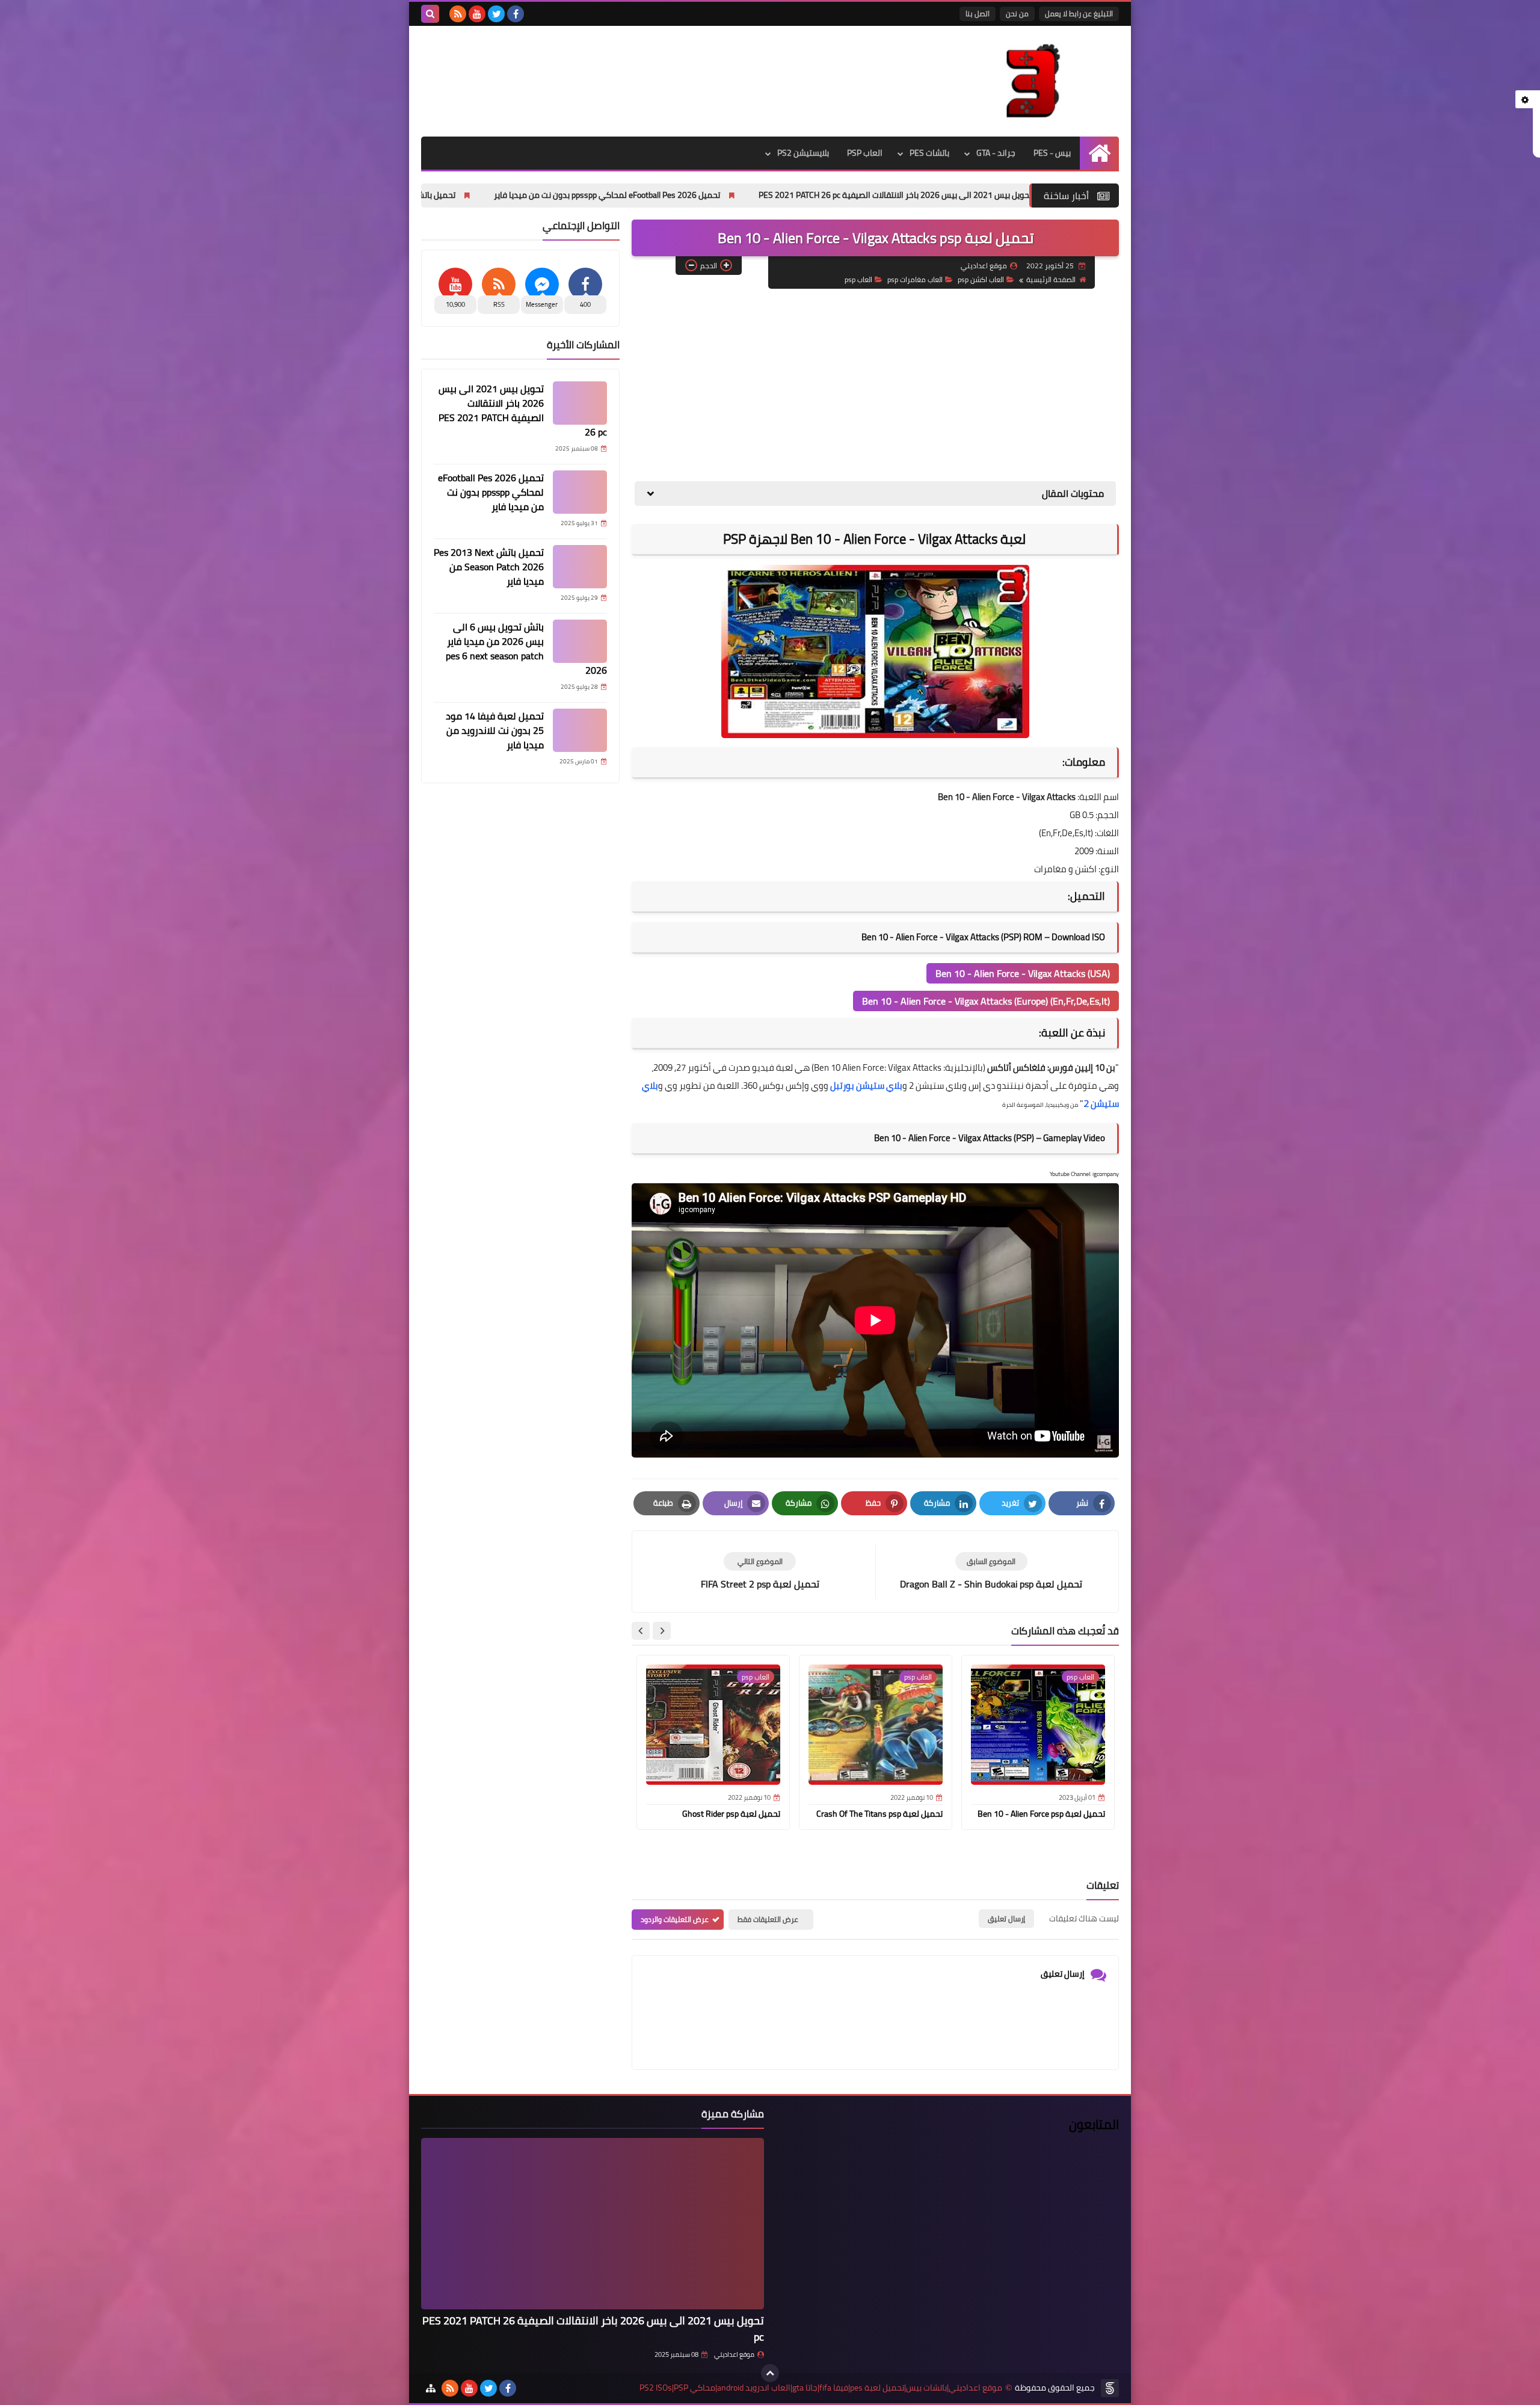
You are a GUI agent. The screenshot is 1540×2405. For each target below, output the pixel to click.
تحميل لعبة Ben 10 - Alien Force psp (1041, 1814)
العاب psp (858, 279)
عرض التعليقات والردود (675, 1919)
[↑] (770, 2373)
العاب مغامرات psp (915, 279)
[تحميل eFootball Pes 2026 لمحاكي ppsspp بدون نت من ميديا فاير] (580, 492)
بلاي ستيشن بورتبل (866, 1085)
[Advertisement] (875, 385)
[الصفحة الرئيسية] (1099, 153)
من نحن (1017, 14)
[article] (760, 1572)
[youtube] (477, 14)
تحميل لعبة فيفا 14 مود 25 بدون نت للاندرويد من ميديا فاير (495, 730)
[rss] (458, 14)
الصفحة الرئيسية (1051, 279)
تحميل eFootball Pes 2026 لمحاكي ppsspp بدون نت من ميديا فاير (767, 195)
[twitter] (496, 14)
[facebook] (516, 14)
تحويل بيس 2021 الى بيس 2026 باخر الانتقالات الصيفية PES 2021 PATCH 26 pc (523, 410)
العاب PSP (865, 153)
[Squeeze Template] (1110, 2388)
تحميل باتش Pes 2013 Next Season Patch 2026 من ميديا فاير (508, 195)
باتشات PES (929, 153)
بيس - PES (1052, 153)
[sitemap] (431, 2388)
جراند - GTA (996, 153)
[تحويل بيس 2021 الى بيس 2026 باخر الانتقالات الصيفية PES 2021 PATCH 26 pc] (580, 403)
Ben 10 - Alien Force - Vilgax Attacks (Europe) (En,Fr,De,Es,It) (986, 1001)
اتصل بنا (978, 14)
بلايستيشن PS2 (803, 153)
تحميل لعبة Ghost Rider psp (731, 1814)
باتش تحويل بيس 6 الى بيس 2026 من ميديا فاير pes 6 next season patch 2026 (526, 648)
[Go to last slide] (662, 1631)
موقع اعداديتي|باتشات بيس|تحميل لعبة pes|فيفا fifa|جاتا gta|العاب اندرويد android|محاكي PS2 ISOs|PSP (821, 2388)
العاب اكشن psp (981, 279)
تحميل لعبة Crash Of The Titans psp (879, 1814)
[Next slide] (641, 1631)
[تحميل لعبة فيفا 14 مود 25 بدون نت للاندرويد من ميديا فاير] (580, 730)
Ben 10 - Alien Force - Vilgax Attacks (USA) (1023, 973)
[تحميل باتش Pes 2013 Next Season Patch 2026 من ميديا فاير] (580, 567)
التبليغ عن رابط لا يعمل (1079, 14)
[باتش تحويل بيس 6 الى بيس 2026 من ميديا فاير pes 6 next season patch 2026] (580, 641)
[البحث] (430, 14)
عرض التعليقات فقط (768, 1919)
